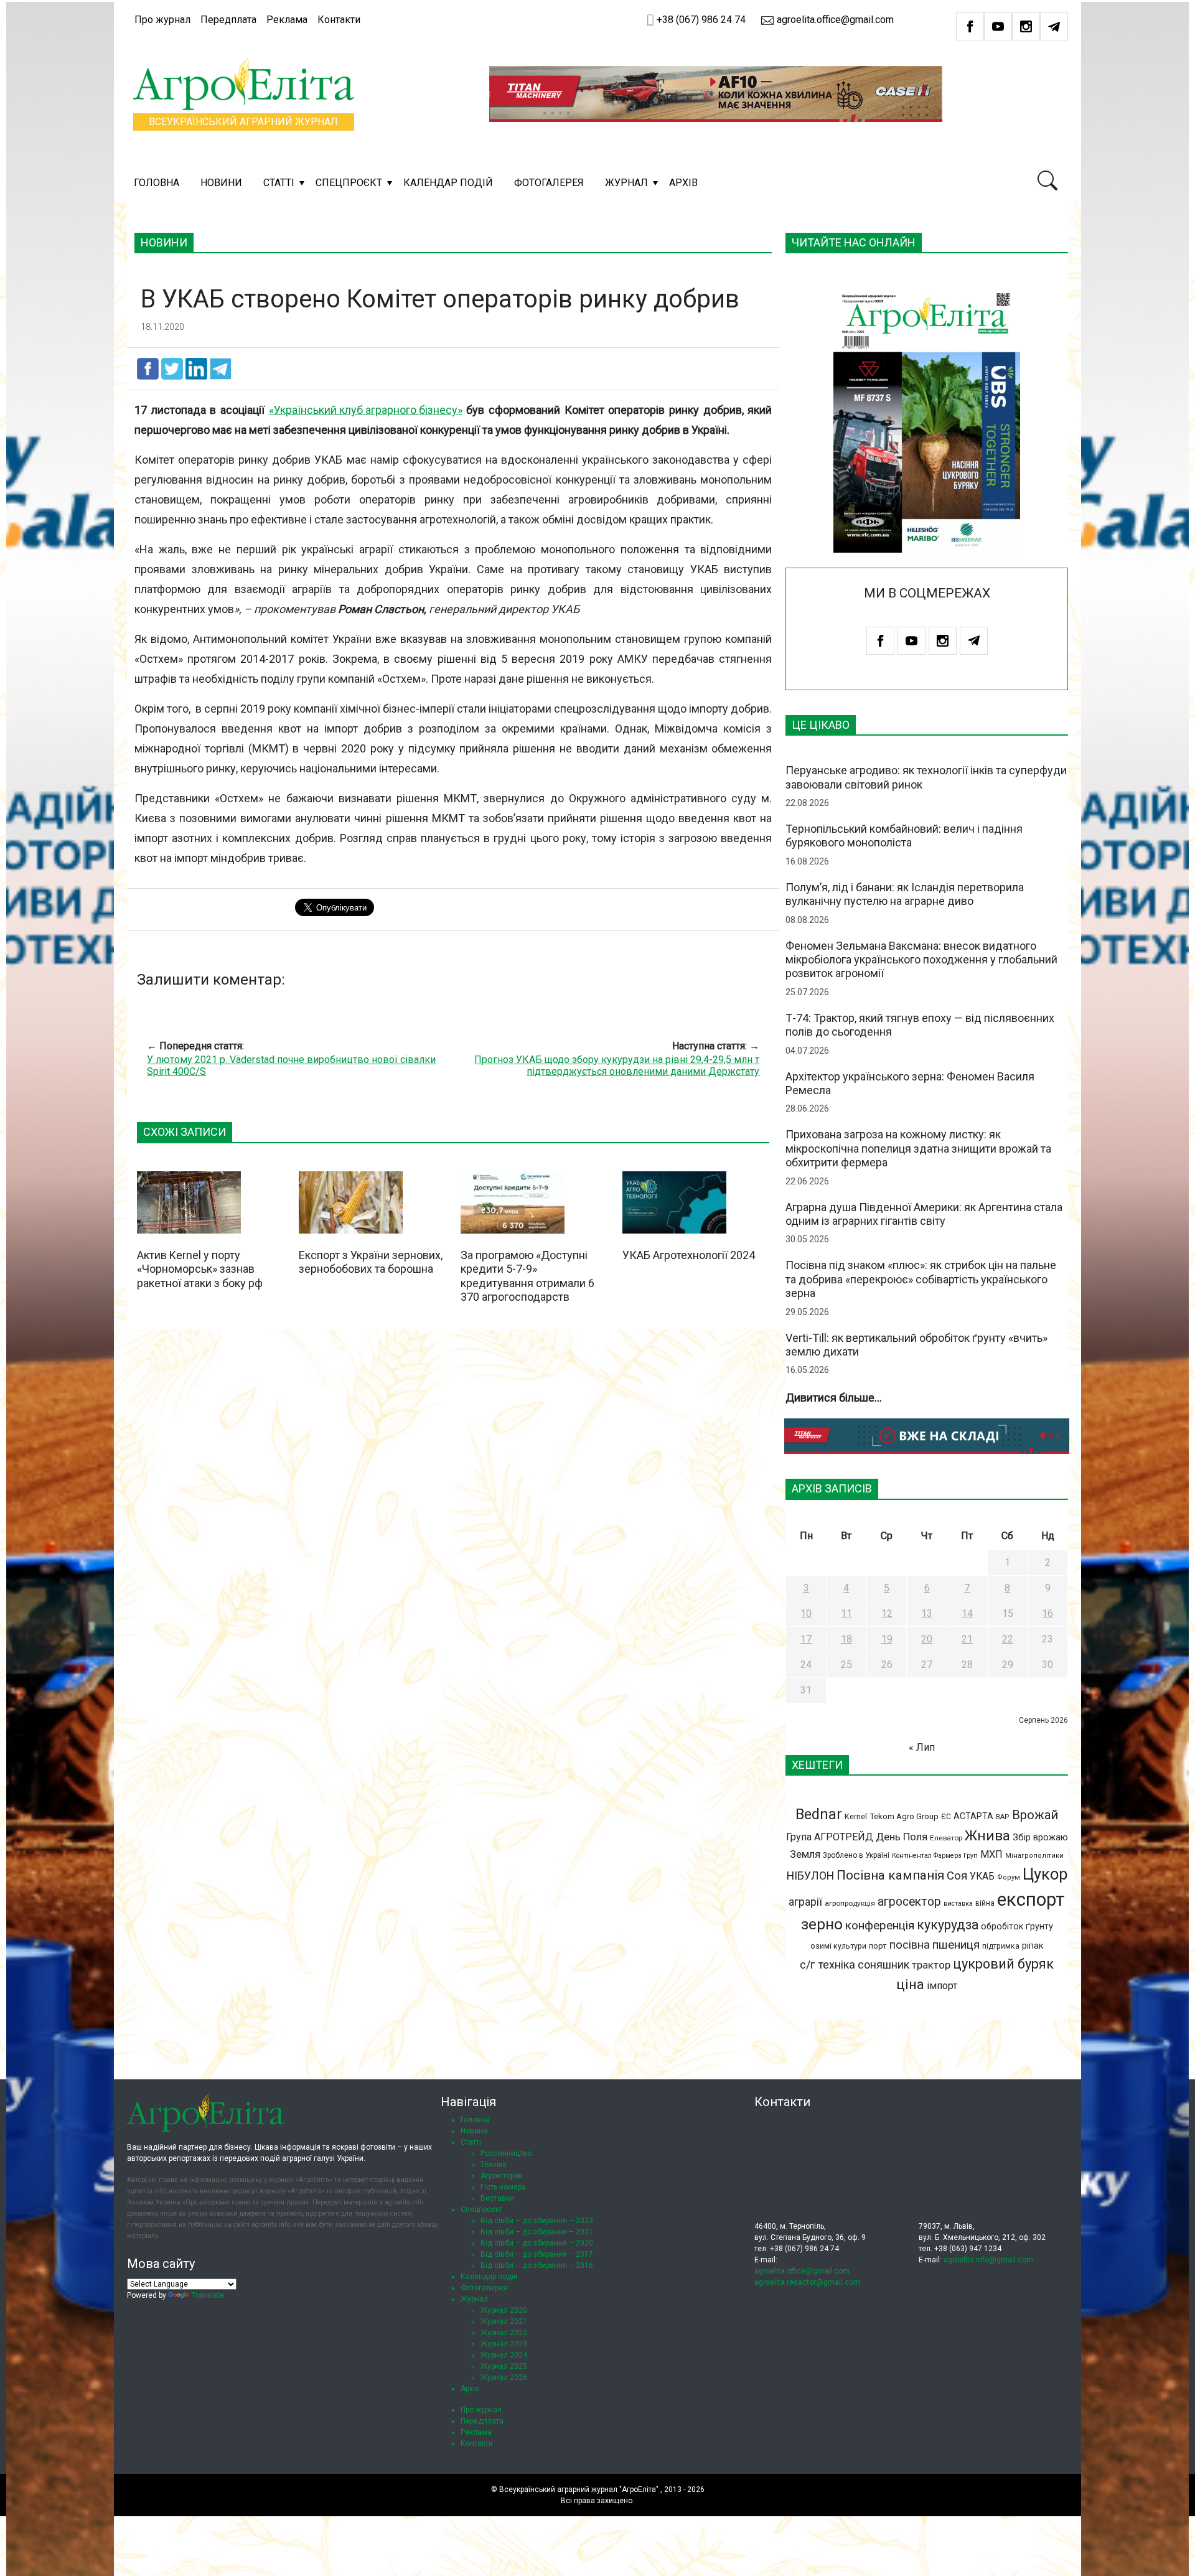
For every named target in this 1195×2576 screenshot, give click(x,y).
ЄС (946, 1817)
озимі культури (838, 1946)
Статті (279, 183)
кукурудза (948, 1925)
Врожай (1035, 1815)
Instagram (1026, 26)
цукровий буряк (1003, 1964)
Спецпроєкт (349, 183)
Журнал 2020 (504, 2310)
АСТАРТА (973, 1816)
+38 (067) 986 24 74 (701, 20)
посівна (910, 1945)
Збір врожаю (1040, 1838)
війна (985, 1903)
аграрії (805, 1902)
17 (806, 1639)
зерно (822, 1924)
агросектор (909, 1902)
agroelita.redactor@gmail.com (807, 2282)
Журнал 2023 (504, 2344)
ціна (910, 1984)
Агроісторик (501, 2176)
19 (887, 1639)
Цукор (1045, 1874)
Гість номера (503, 2187)
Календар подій (448, 183)
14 (967, 1614)
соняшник (883, 1965)
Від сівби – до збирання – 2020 (537, 2243)
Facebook (970, 26)
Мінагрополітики (1034, 1856)
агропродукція (850, 1903)
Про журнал (162, 20)
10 (806, 1614)
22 (1008, 1639)
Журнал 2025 (504, 2366)
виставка (958, 1904)
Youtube (998, 26)
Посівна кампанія (890, 1875)
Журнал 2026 (504, 2377)
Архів (683, 183)
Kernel (856, 1816)
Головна (157, 183)
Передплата (228, 20)
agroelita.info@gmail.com (988, 2260)
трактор (931, 1965)
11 (846, 1614)
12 (887, 1614)
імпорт (942, 1986)
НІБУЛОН (810, 1876)
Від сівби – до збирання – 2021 (537, 2232)
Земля (805, 1854)
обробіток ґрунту (1017, 1926)
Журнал (626, 183)
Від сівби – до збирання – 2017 (537, 2254)
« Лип (922, 1747)
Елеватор (946, 1838)
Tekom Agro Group (904, 1816)
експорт (1031, 1899)
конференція (880, 1925)
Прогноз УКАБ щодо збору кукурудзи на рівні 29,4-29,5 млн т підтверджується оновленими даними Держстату (617, 1066)
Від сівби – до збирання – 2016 (537, 2265)
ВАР (1003, 1817)
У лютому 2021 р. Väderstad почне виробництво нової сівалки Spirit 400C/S (291, 1066)
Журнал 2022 (504, 2333)
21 (967, 1639)
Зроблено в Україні (856, 1855)
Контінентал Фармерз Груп (935, 1856)
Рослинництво (506, 2153)
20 (927, 1639)
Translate (208, 2295)
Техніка (494, 2165)
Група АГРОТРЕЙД (830, 1837)
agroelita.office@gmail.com (834, 20)
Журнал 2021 (504, 2321)
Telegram (1054, 26)
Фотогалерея (549, 183)
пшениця (956, 1945)
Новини (221, 183)
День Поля (902, 1837)
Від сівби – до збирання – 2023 (537, 2221)
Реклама (287, 20)
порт (878, 1946)
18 (846, 1639)
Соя (957, 1876)
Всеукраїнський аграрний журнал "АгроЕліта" (579, 2489)
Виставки (497, 2198)
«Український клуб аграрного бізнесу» (366, 410)
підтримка (1001, 1946)
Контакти (339, 20)
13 (927, 1614)
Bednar (819, 1814)
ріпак (1033, 1946)
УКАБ (982, 1876)
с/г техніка (827, 1965)
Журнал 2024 (504, 2355)
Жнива (987, 1835)
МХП (991, 1854)
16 (1047, 1614)
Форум (1009, 1877)
